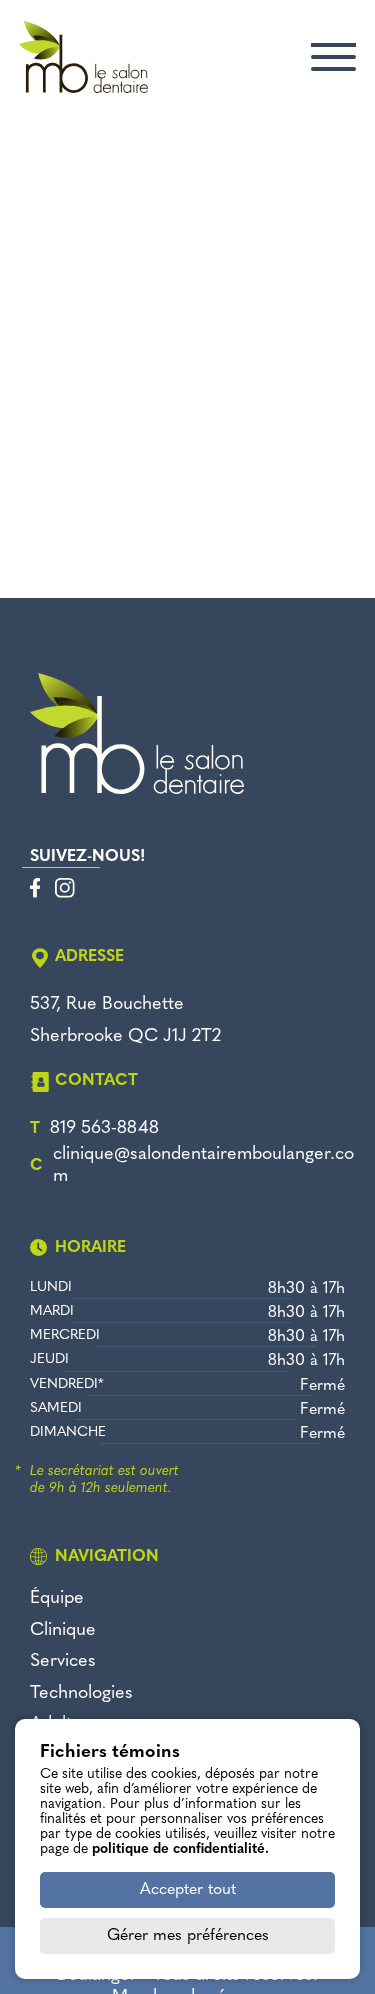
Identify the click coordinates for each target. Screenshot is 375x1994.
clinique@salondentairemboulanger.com (203, 1166)
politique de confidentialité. (180, 1849)
